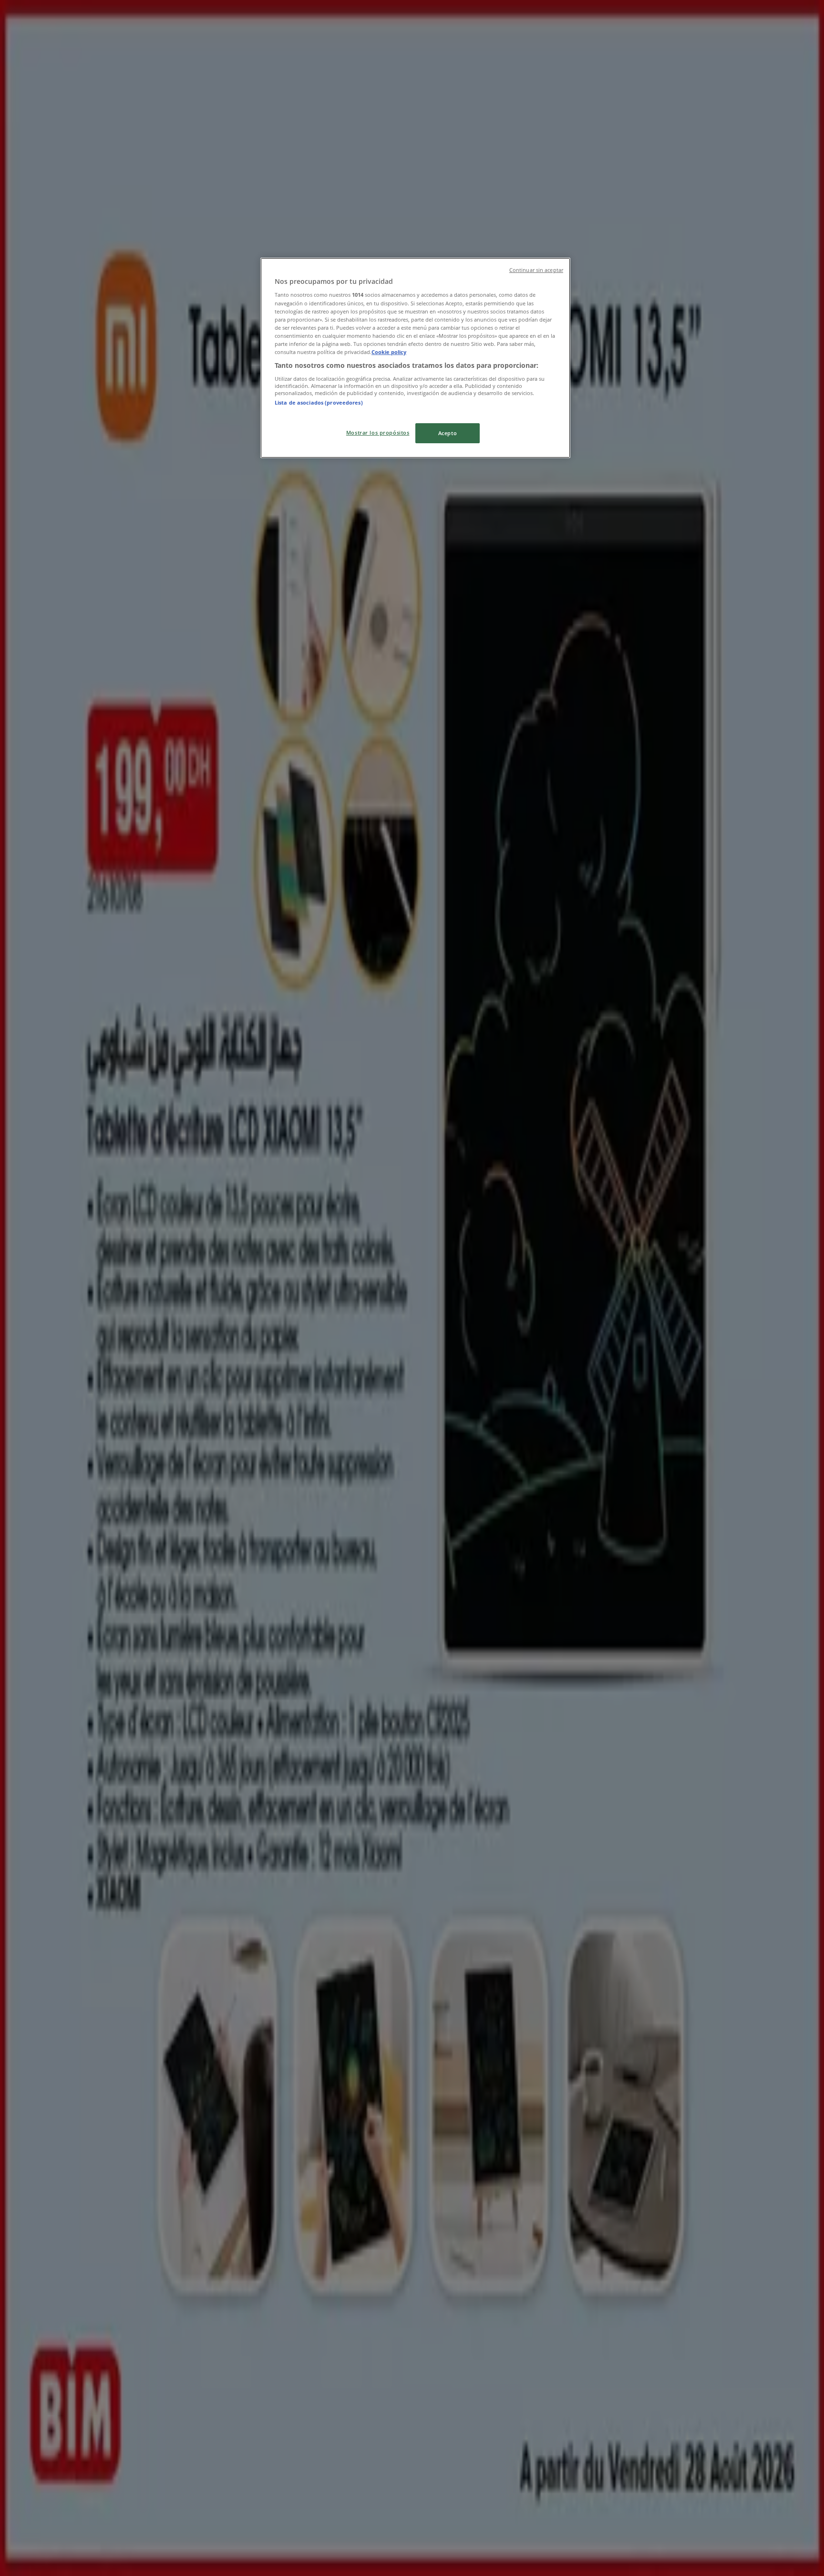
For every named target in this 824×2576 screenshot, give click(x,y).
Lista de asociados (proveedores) (319, 402)
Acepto (448, 433)
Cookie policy (389, 352)
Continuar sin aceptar (536, 270)
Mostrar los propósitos (378, 433)
